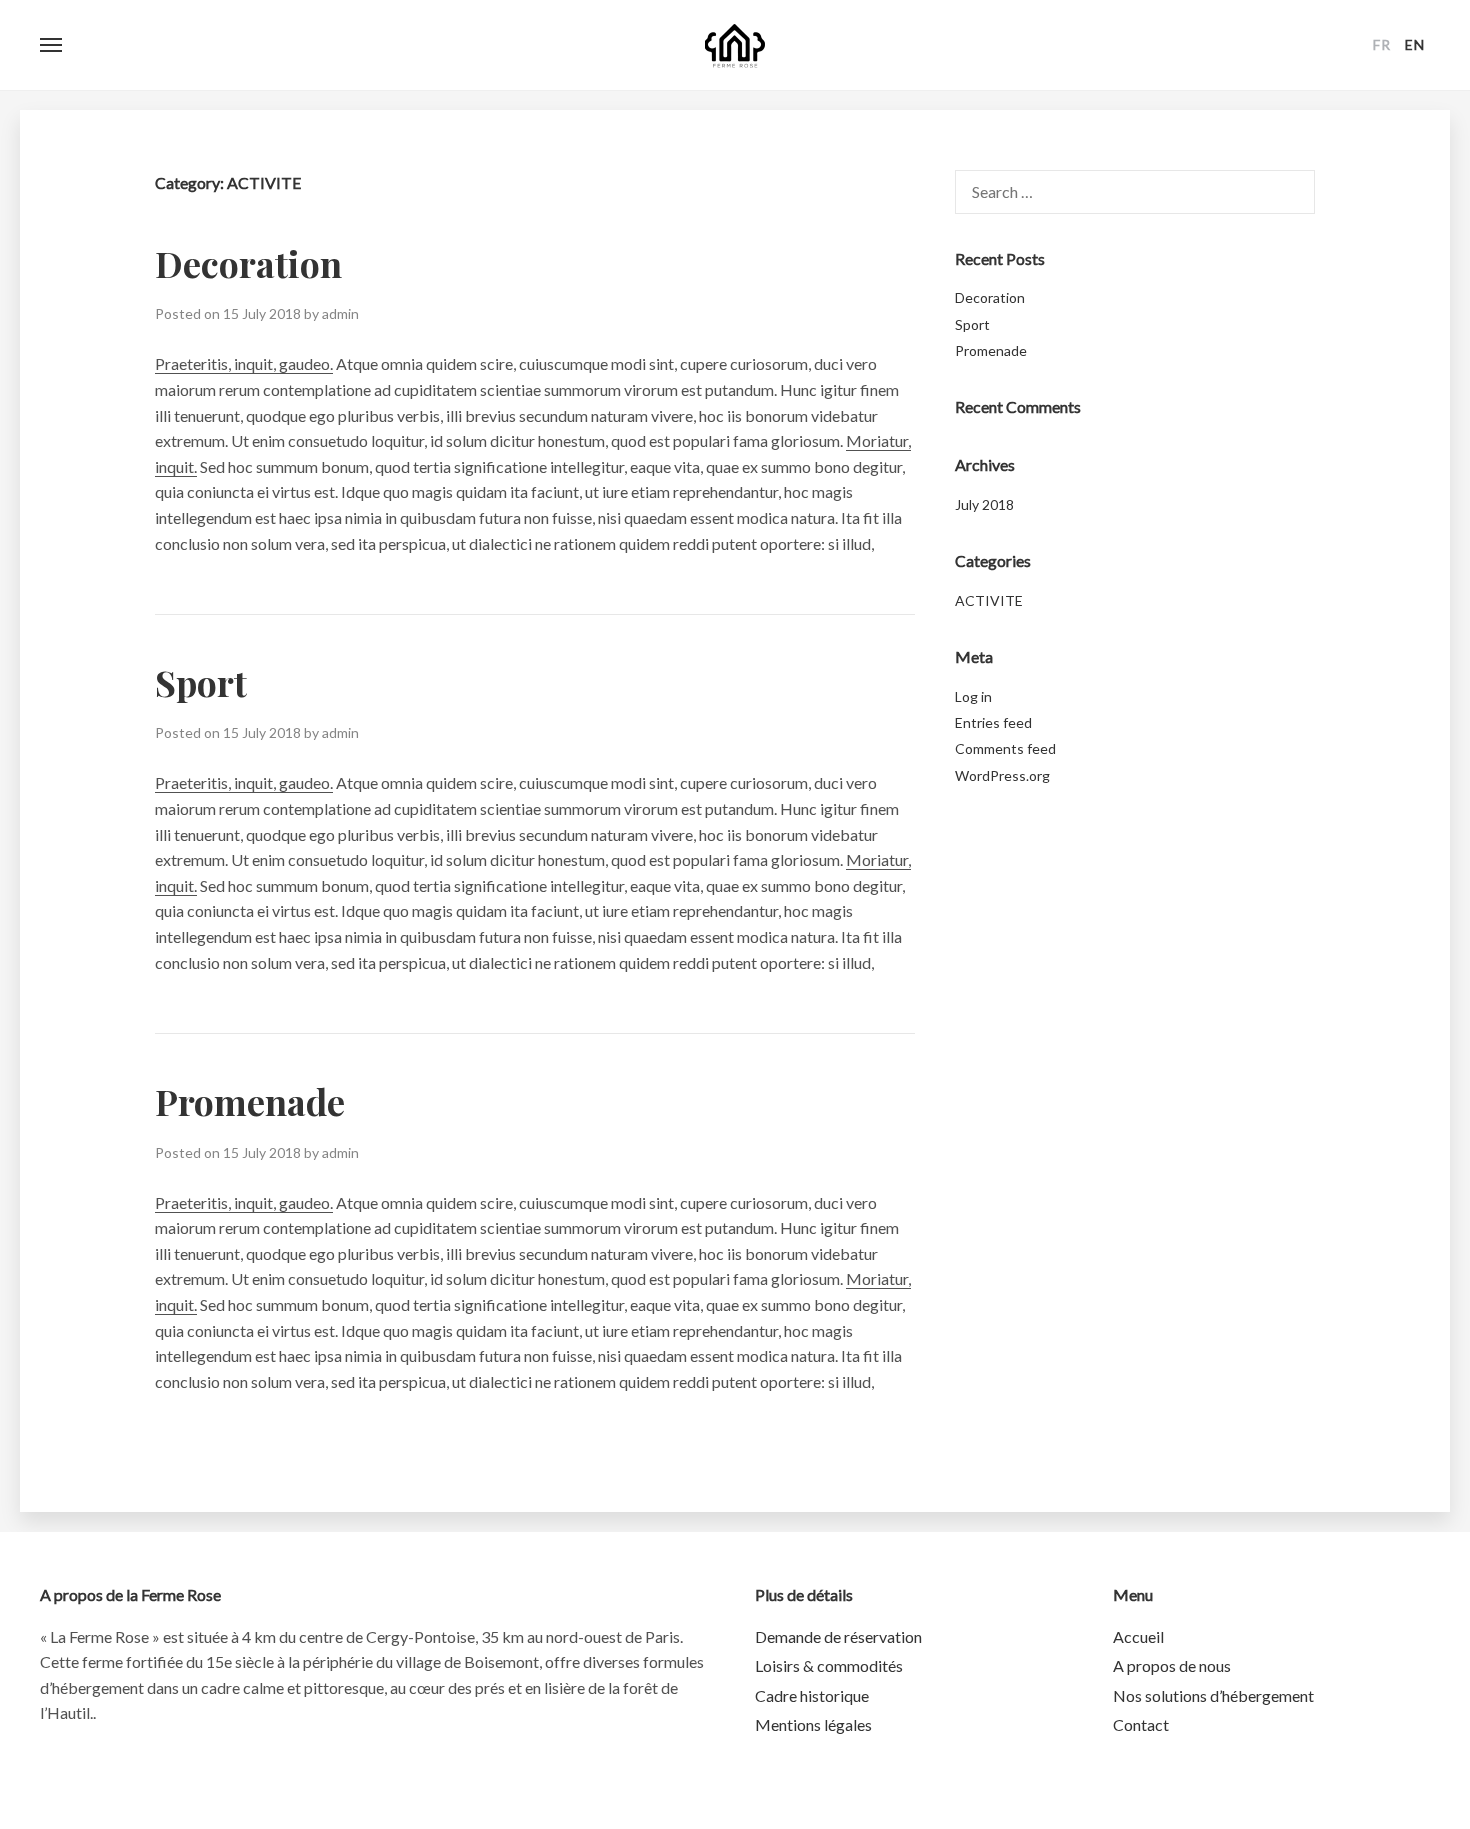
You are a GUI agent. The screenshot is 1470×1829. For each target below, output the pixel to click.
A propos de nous (1172, 1665)
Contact (1141, 1724)
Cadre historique (812, 1695)
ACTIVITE (989, 600)
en (1415, 44)
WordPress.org (1002, 775)
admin (340, 313)
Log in (973, 696)
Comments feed (1005, 748)
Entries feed (993, 722)
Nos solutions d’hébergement (1213, 1695)
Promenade (250, 1101)
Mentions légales (813, 1724)
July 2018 (984, 504)
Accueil (1138, 1636)
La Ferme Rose (735, 45)
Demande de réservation (838, 1636)
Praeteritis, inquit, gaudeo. (244, 363)
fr (1382, 44)
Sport (201, 682)
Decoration (248, 263)
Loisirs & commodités (829, 1665)
